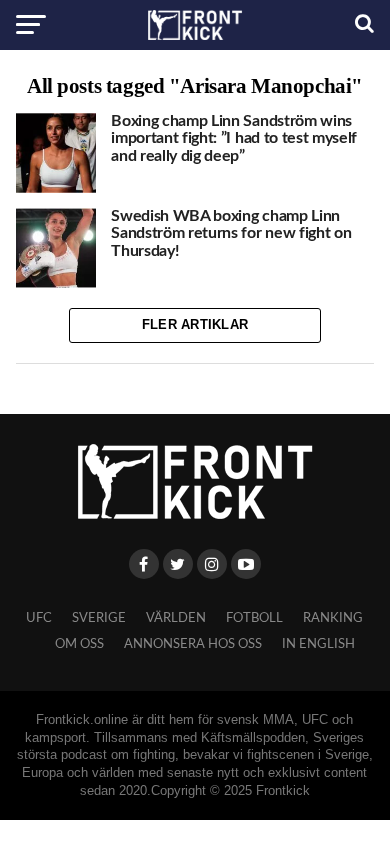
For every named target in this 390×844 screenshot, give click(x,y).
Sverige (99, 618)
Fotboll (254, 618)
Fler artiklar (195, 324)
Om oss (79, 644)
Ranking (333, 618)
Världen (176, 618)
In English (318, 644)
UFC (39, 618)
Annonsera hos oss (193, 644)
